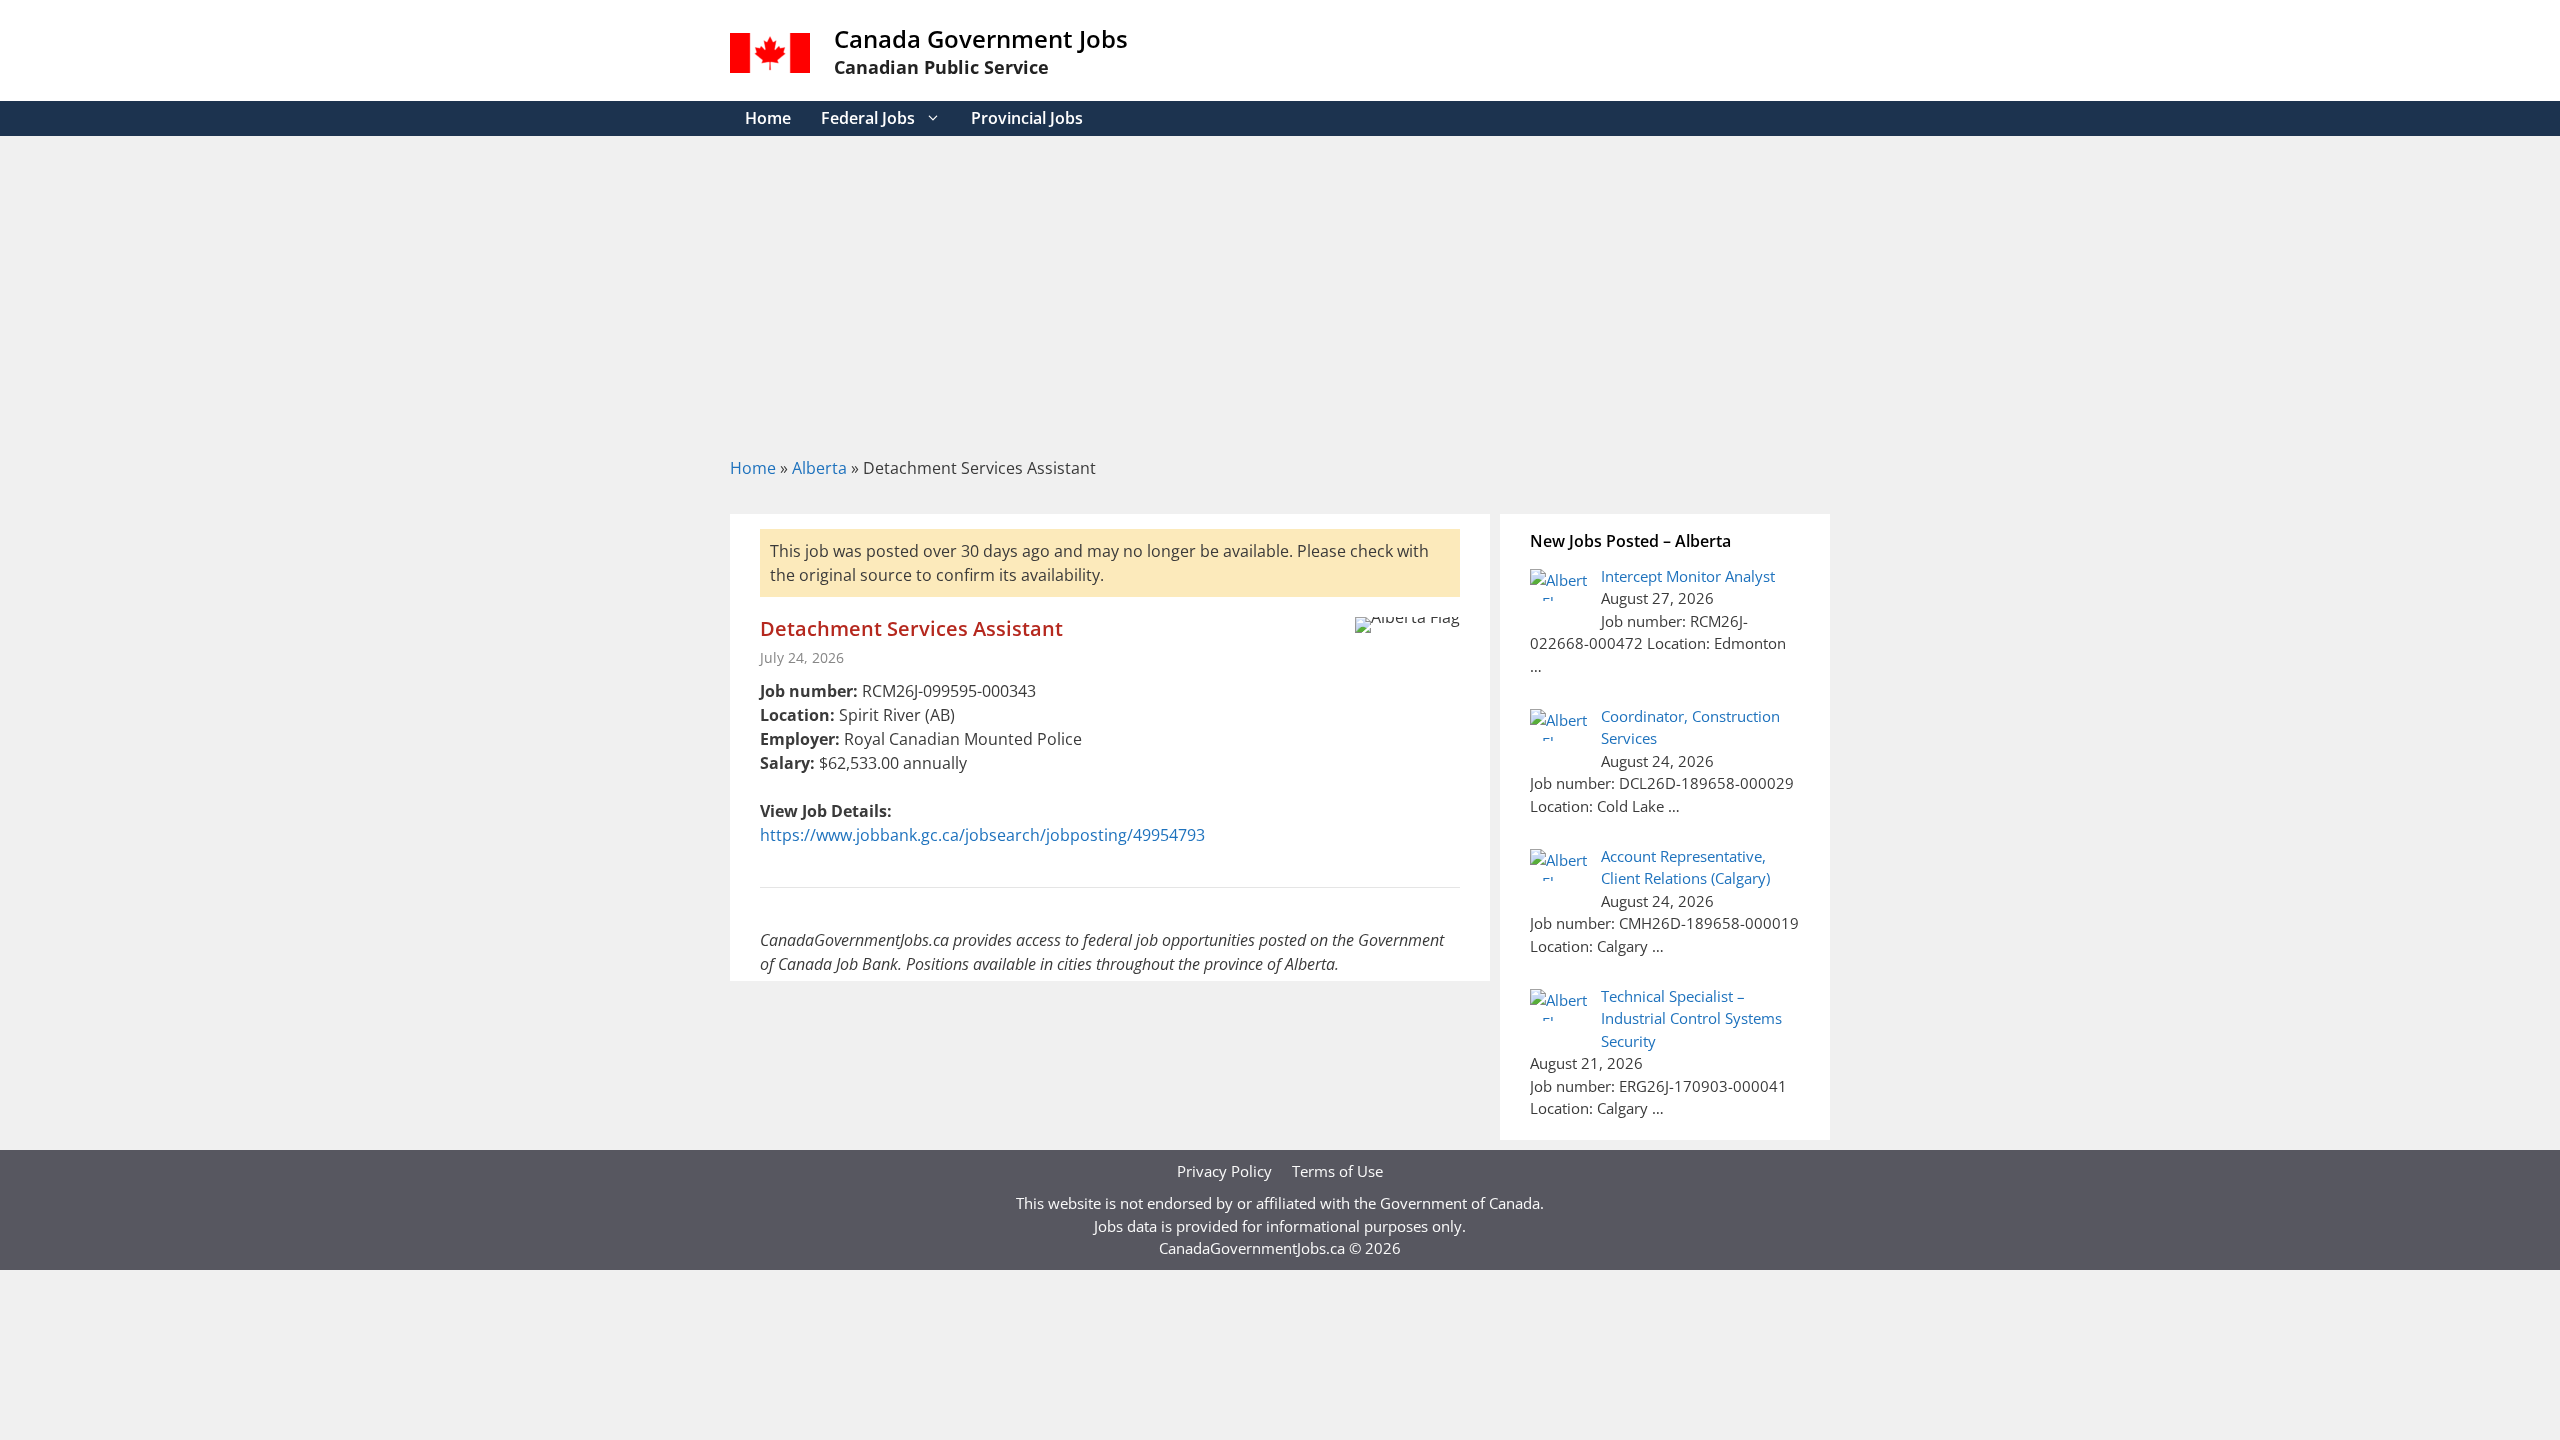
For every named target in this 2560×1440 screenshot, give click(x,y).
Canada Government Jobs (981, 38)
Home (768, 118)
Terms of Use (1337, 1171)
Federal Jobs (868, 118)
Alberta (819, 468)
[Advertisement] (1280, 286)
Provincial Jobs (1027, 118)
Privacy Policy (1224, 1171)
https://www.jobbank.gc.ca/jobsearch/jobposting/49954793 (982, 835)
